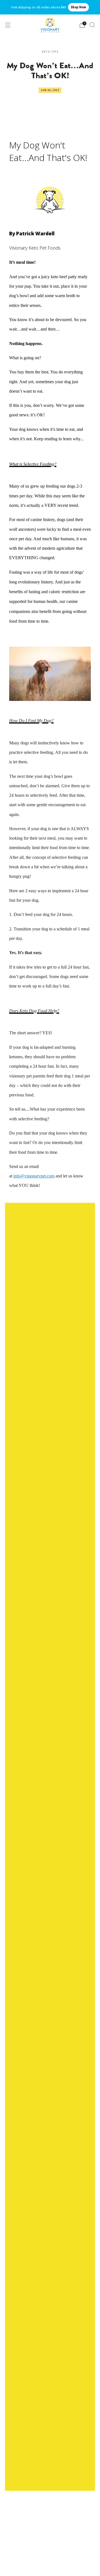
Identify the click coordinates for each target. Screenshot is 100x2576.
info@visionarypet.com (34, 1176)
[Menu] (8, 25)
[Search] (92, 25)
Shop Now (78, 7)
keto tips (50, 52)
